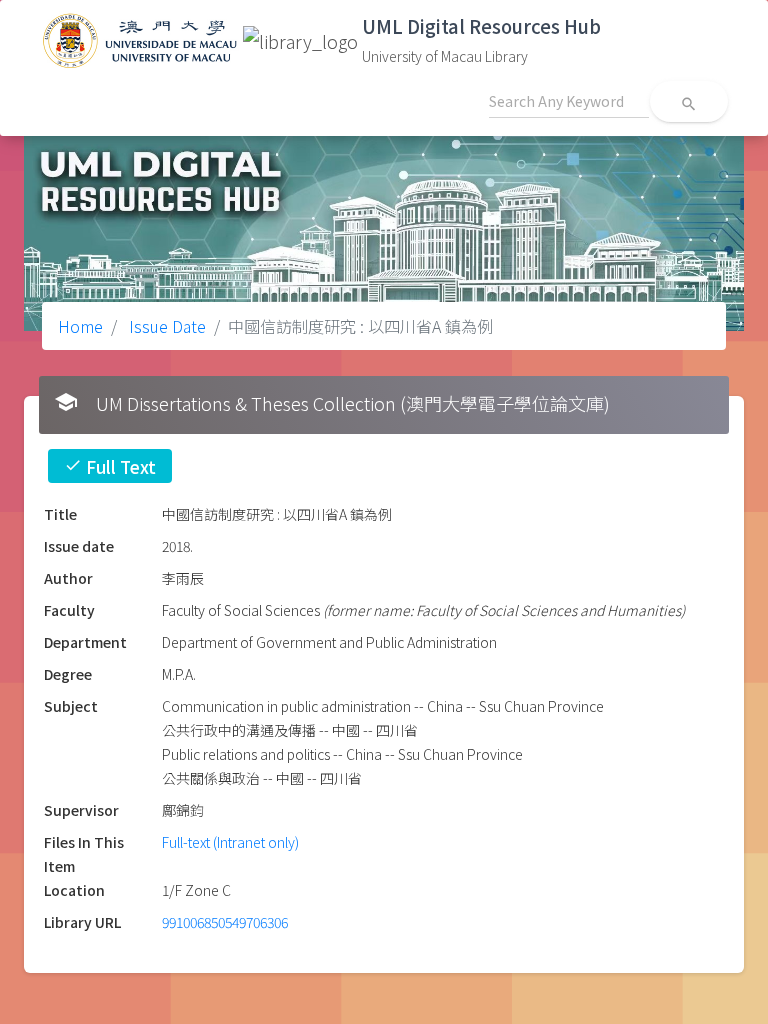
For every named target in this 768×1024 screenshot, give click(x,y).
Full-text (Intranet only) (230, 842)
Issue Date (165, 326)
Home (80, 326)
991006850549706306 (225, 922)
